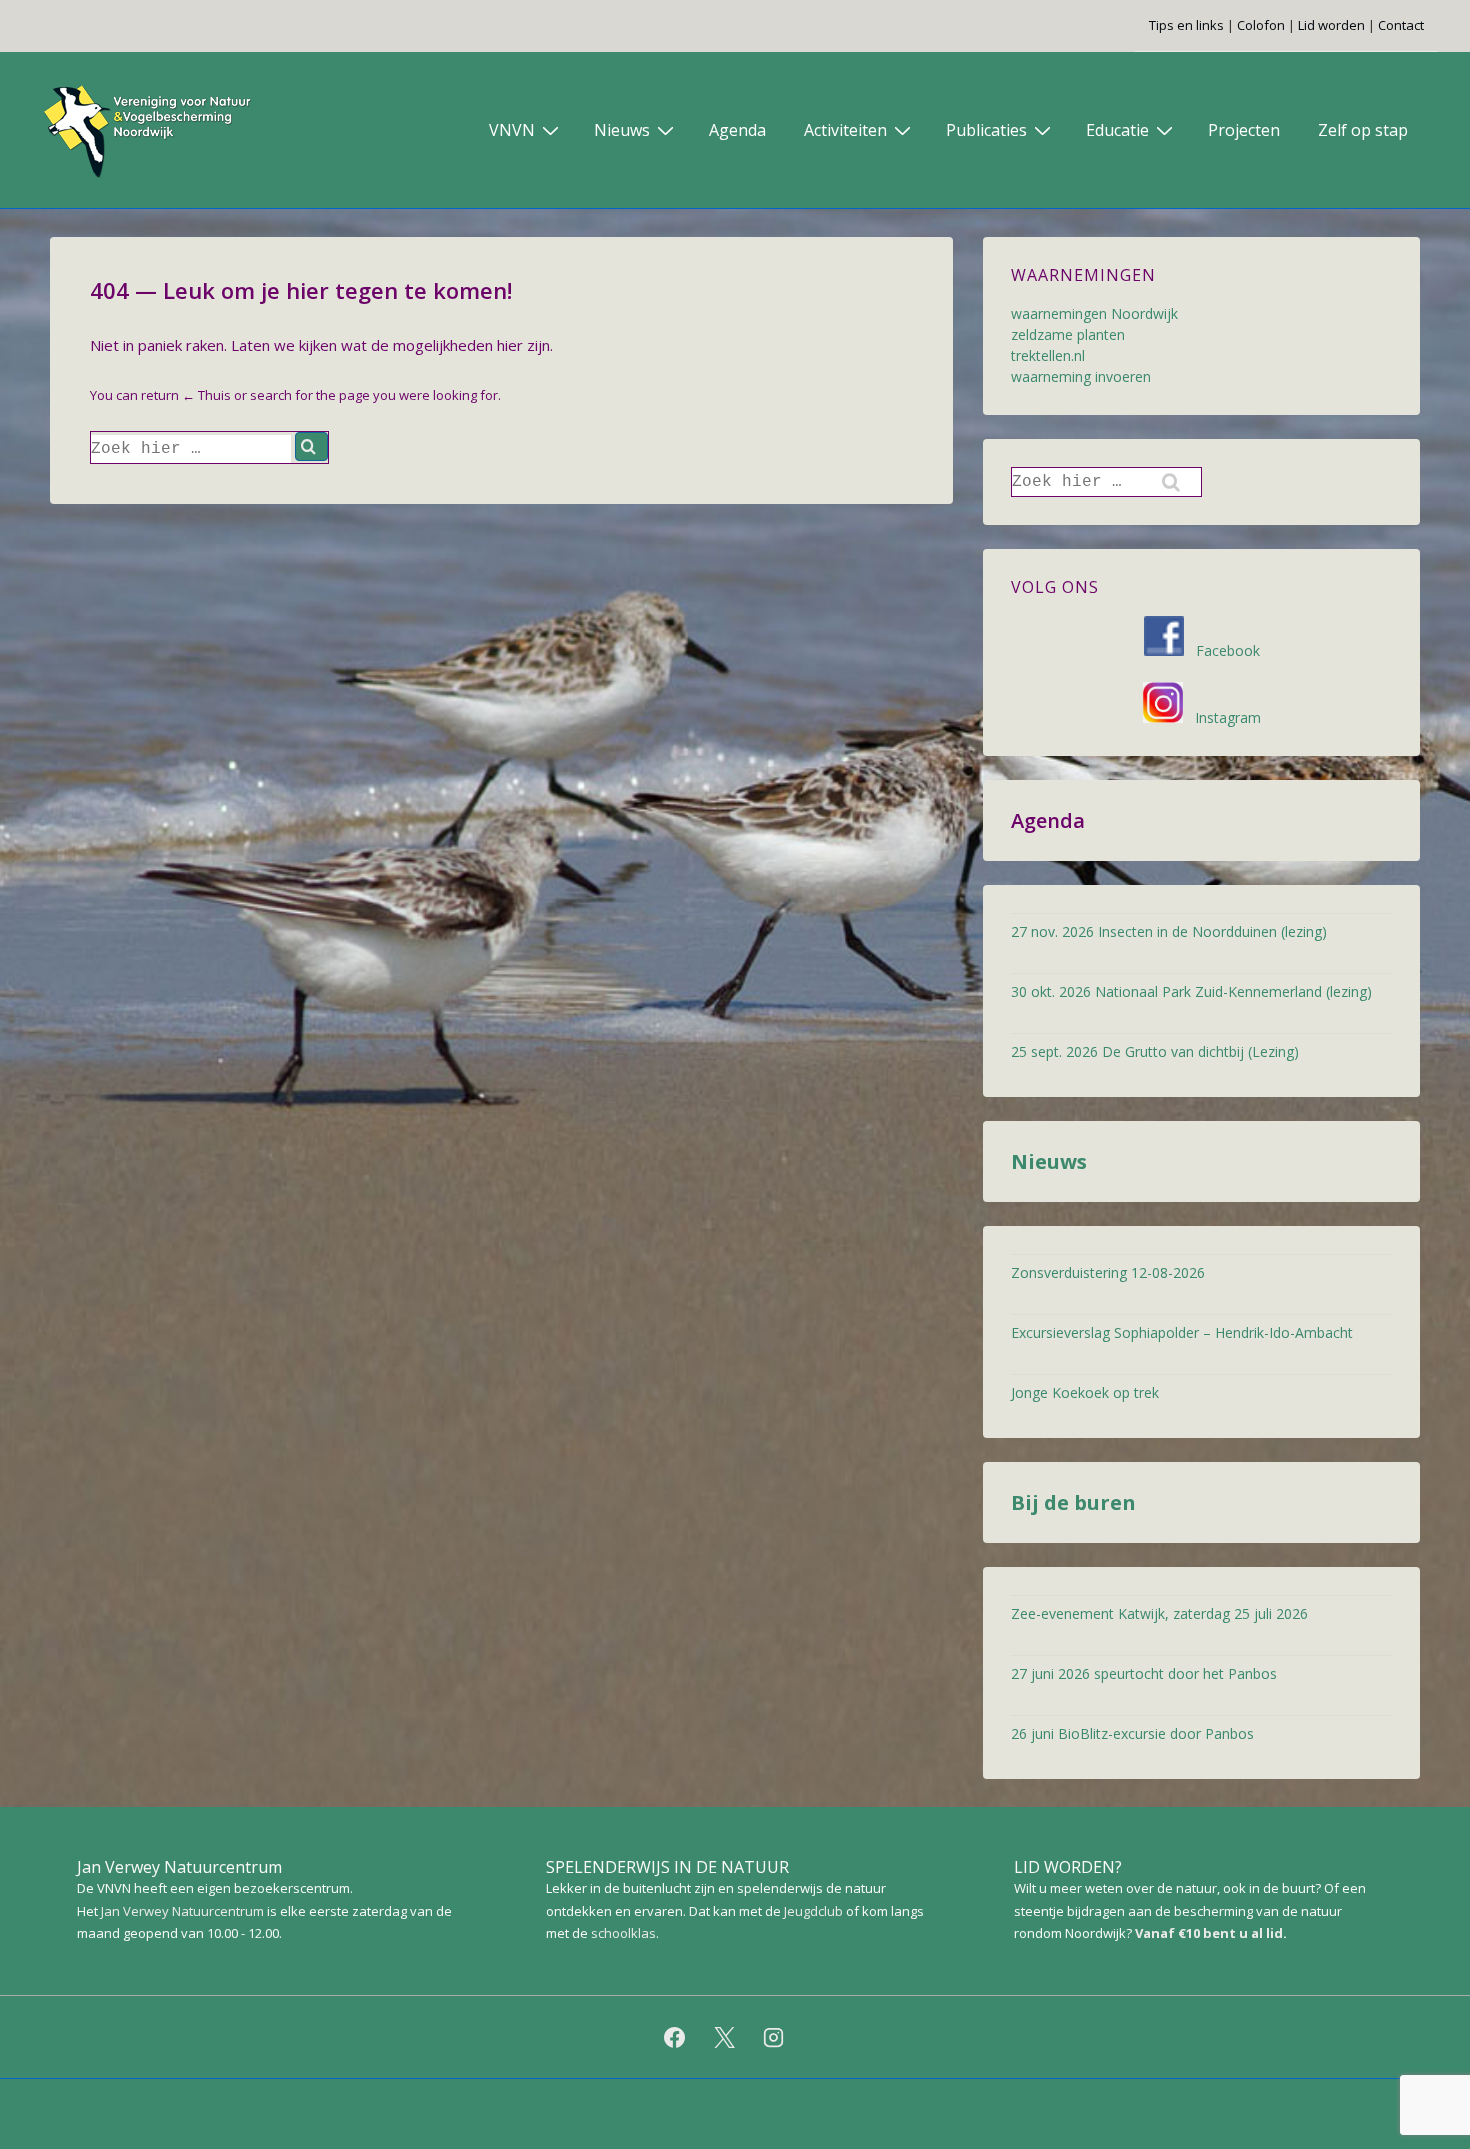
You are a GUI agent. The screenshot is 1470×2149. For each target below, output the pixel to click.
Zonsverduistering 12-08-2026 (1108, 1272)
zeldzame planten (1068, 334)
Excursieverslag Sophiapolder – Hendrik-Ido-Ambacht (1182, 1332)
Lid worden (1331, 25)
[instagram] (774, 2037)
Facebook (1222, 650)
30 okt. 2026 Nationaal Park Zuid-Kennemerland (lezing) (1191, 991)
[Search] (311, 446)
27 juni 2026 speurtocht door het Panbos (1144, 1673)
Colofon (1261, 25)
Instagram (1222, 717)
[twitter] (724, 2037)
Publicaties (986, 130)
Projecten (1244, 130)
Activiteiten (845, 130)
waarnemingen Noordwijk (1094, 313)
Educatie (1117, 130)
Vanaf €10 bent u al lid (1209, 1933)
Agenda (737, 130)
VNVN (512, 130)
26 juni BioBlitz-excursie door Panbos (1132, 1733)
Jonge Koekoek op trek (1085, 1392)
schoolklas (623, 1933)
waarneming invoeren (1081, 376)
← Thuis (206, 395)
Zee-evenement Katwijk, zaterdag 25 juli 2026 (1159, 1613)
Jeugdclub (813, 1911)
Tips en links (1186, 25)
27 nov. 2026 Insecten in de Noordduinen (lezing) (1169, 931)
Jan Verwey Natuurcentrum (182, 1911)
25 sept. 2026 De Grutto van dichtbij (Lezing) (1155, 1051)
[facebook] (674, 2037)
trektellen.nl (1048, 355)
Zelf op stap (1363, 130)
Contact (1401, 25)
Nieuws (622, 130)
